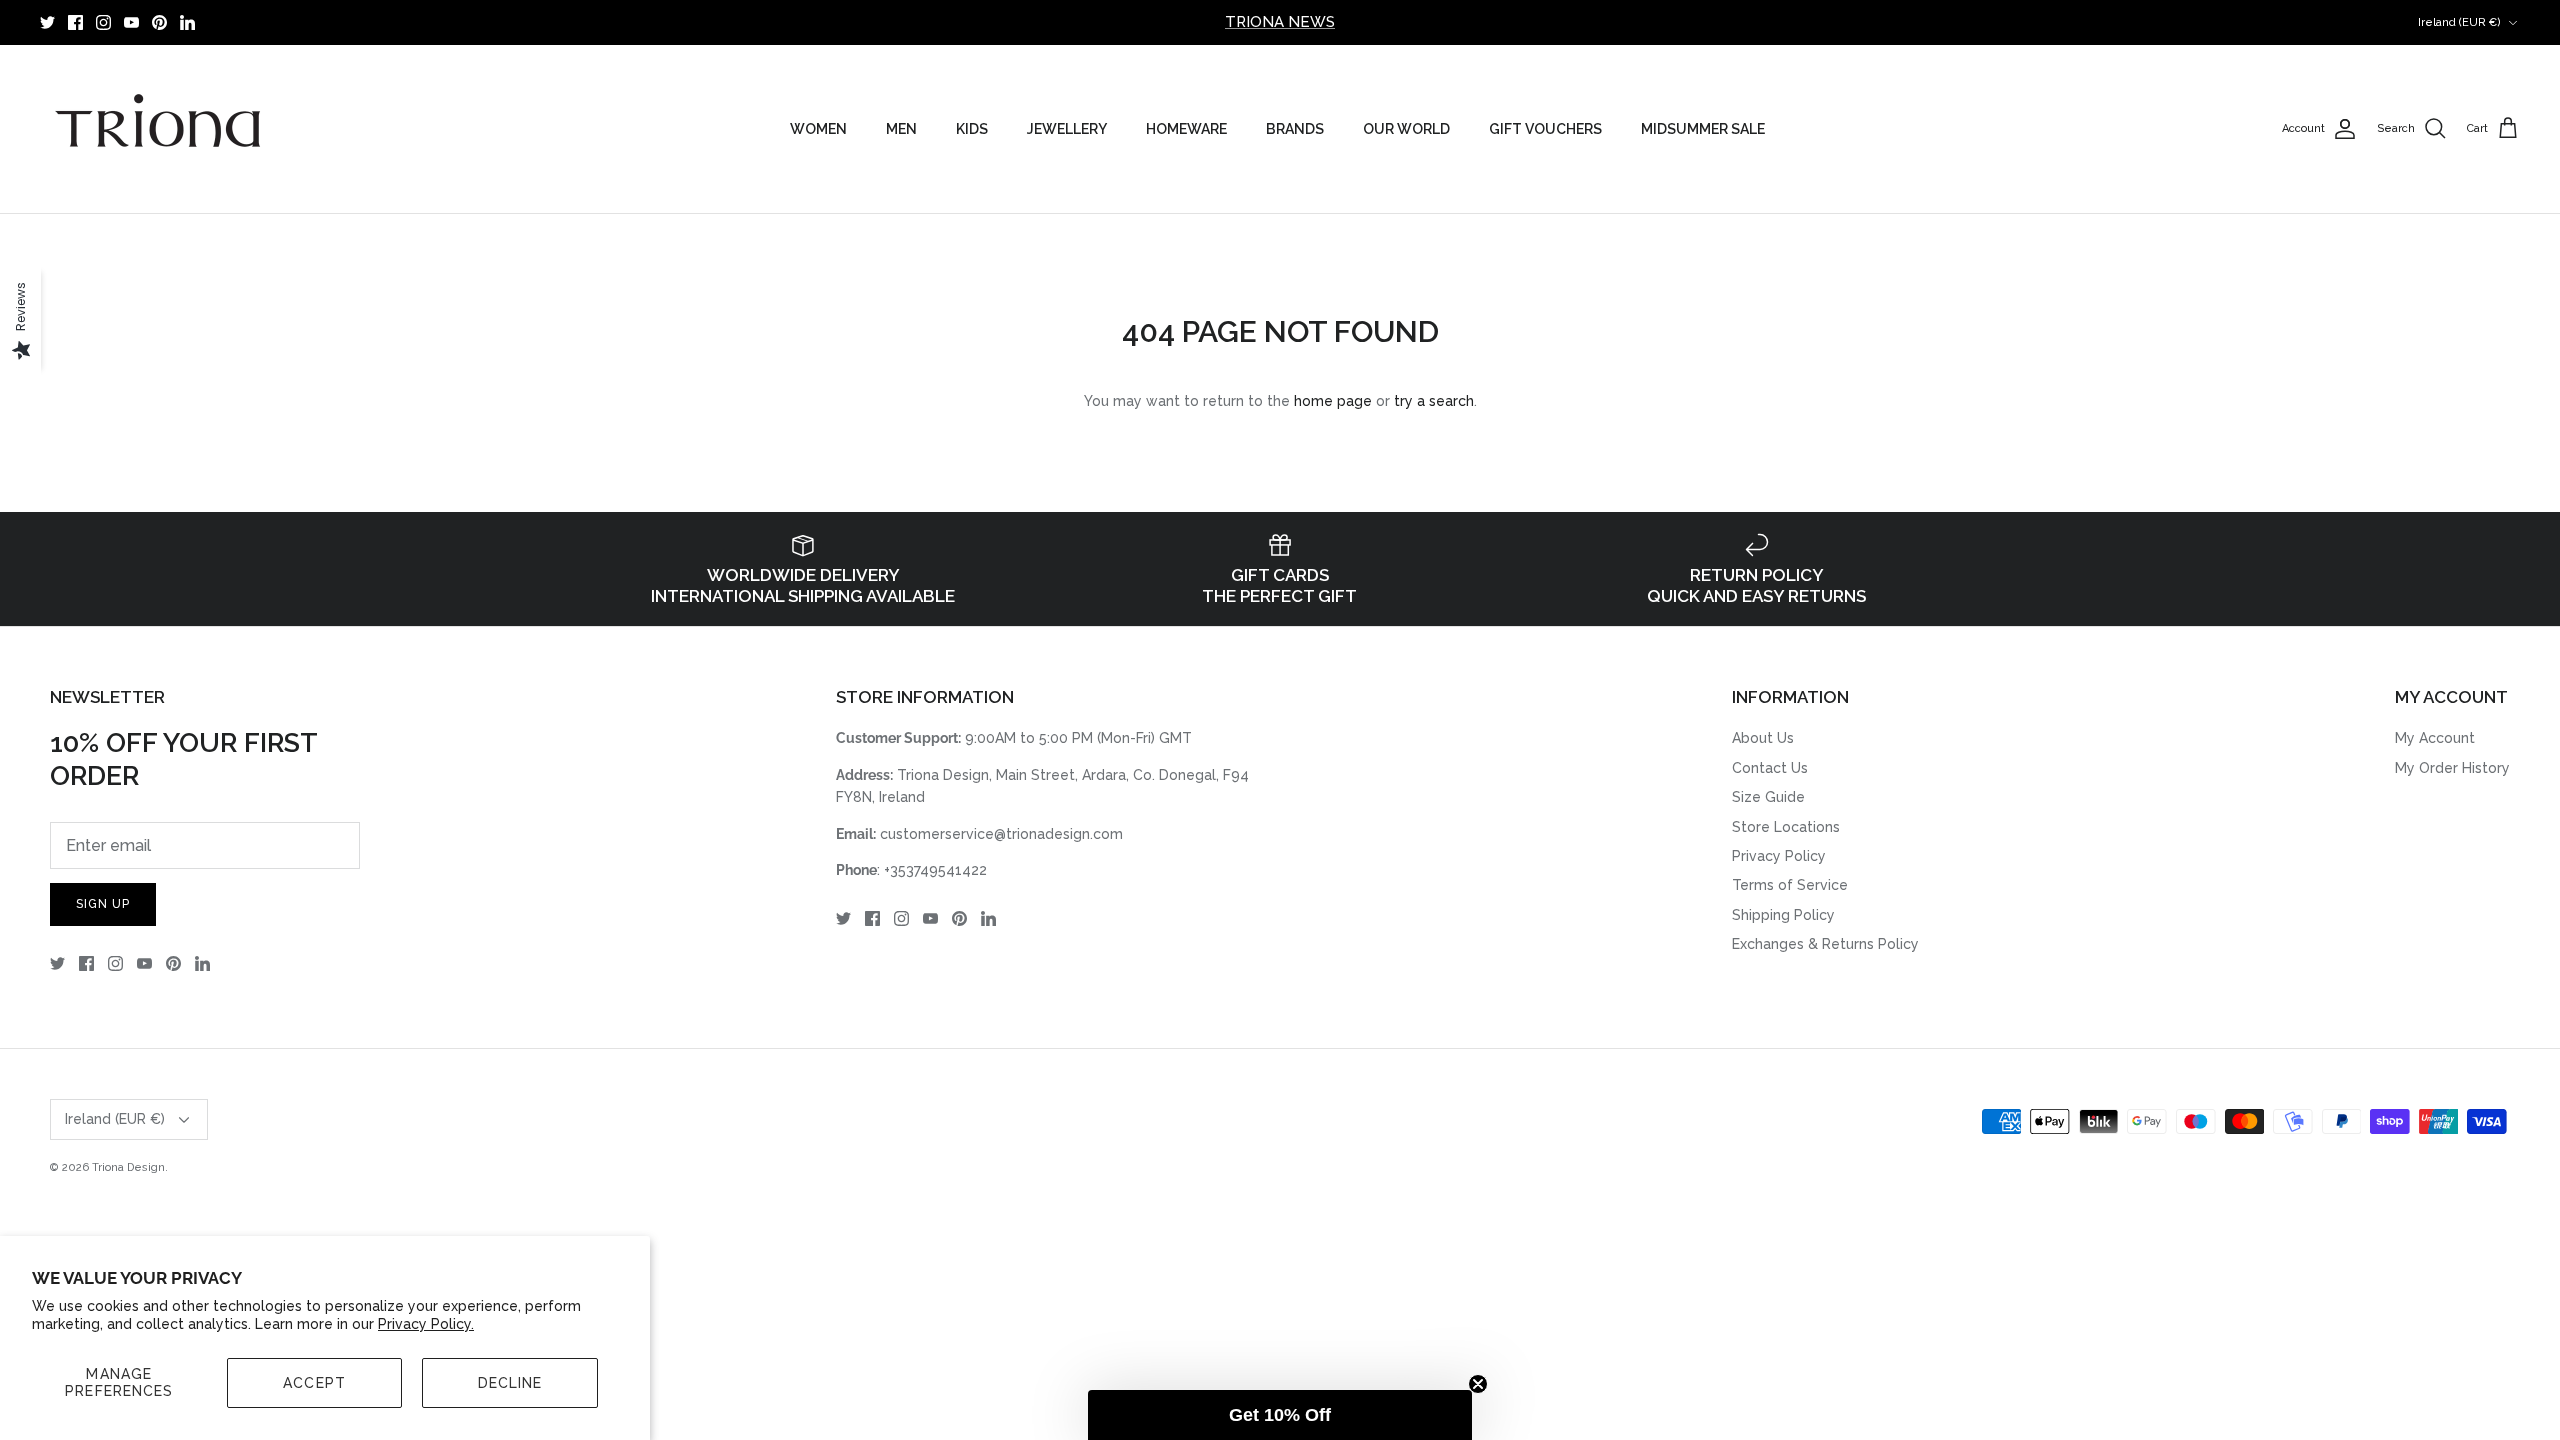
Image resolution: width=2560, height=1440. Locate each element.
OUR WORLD (1406, 129)
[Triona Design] (160, 129)
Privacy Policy (1779, 856)
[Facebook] (75, 22)
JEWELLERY (1067, 129)
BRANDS (1295, 129)
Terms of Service (1790, 885)
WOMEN (818, 129)
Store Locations (1786, 827)
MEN (901, 129)
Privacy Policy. (426, 1324)
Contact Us (1770, 768)
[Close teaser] (1478, 1384)
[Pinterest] (159, 22)
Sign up (103, 904)
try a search (1434, 401)
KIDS (972, 129)
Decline (510, 1383)
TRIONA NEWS (1280, 22)
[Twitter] (47, 22)
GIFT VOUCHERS (1545, 129)
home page (1333, 401)
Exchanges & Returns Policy (1825, 944)
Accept (314, 1383)
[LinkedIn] (187, 22)
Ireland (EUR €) (2459, 22)
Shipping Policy (1783, 915)
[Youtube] (131, 22)
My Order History (2452, 768)
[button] (1280, 1415)
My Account (2435, 738)
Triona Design (128, 1167)
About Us (1763, 738)
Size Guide (1768, 797)
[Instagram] (103, 22)
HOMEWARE (1186, 129)
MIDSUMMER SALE (1703, 129)
